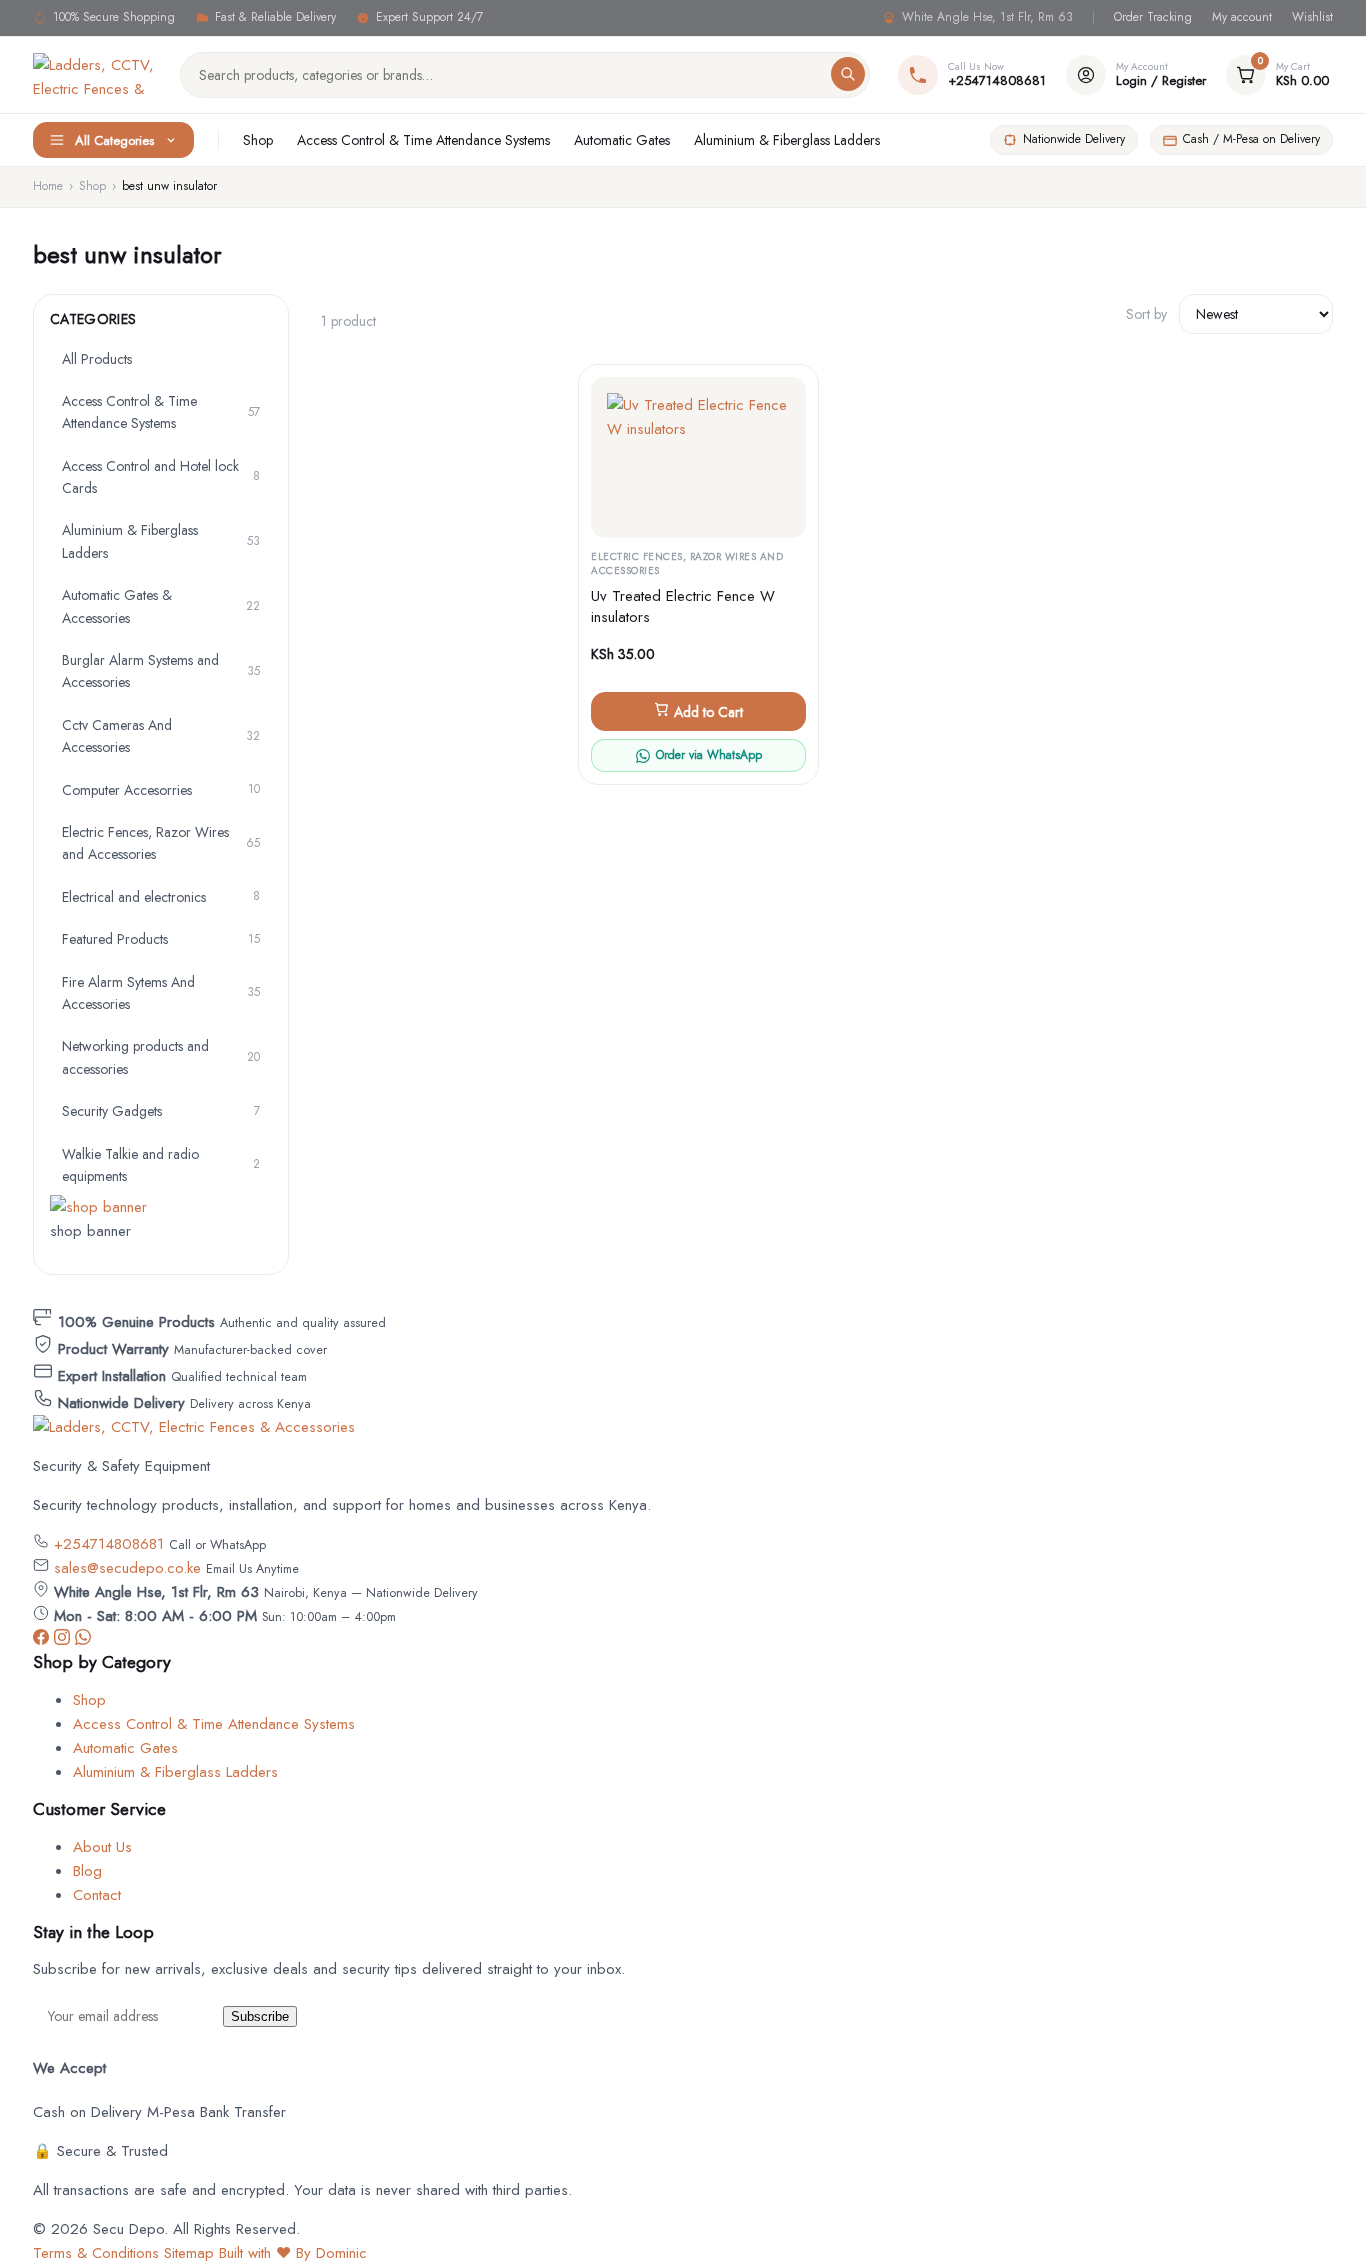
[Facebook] (43, 1640)
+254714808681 (109, 1544)
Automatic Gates (622, 140)
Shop (258, 140)
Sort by (1146, 314)
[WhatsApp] (83, 1640)
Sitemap (189, 2253)
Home (48, 186)
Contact (97, 1895)
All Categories (114, 140)
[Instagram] (64, 1640)
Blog (87, 1871)
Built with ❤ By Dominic (293, 2253)
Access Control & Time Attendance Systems (423, 140)
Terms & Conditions (96, 2253)
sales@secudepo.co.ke (127, 1568)
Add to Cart (706, 712)
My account (1242, 17)
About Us (102, 1847)
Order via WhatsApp (709, 755)
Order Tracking (1153, 17)
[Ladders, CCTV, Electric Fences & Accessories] (94, 75)
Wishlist (1312, 17)
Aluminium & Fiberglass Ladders (787, 140)
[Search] (848, 74)
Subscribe (260, 2016)
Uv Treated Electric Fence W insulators (683, 606)
